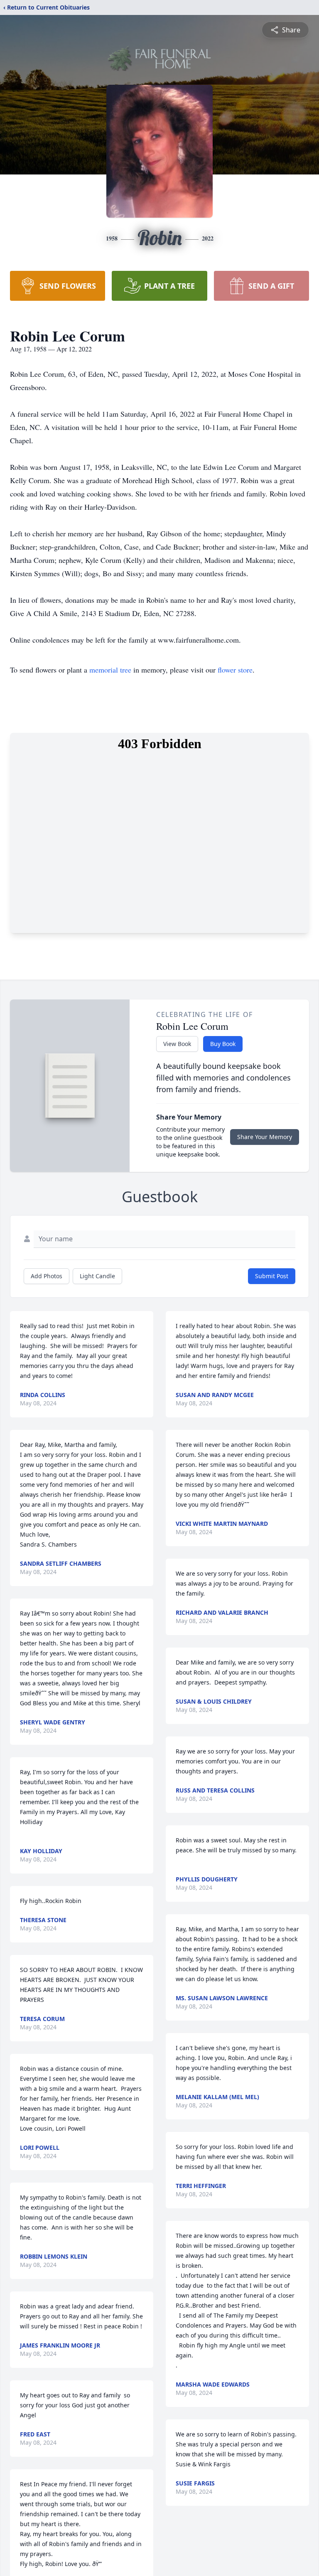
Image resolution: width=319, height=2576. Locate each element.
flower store (235, 670)
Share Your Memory (265, 1137)
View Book (177, 1044)
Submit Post (272, 1276)
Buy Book (223, 1044)
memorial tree (110, 670)
